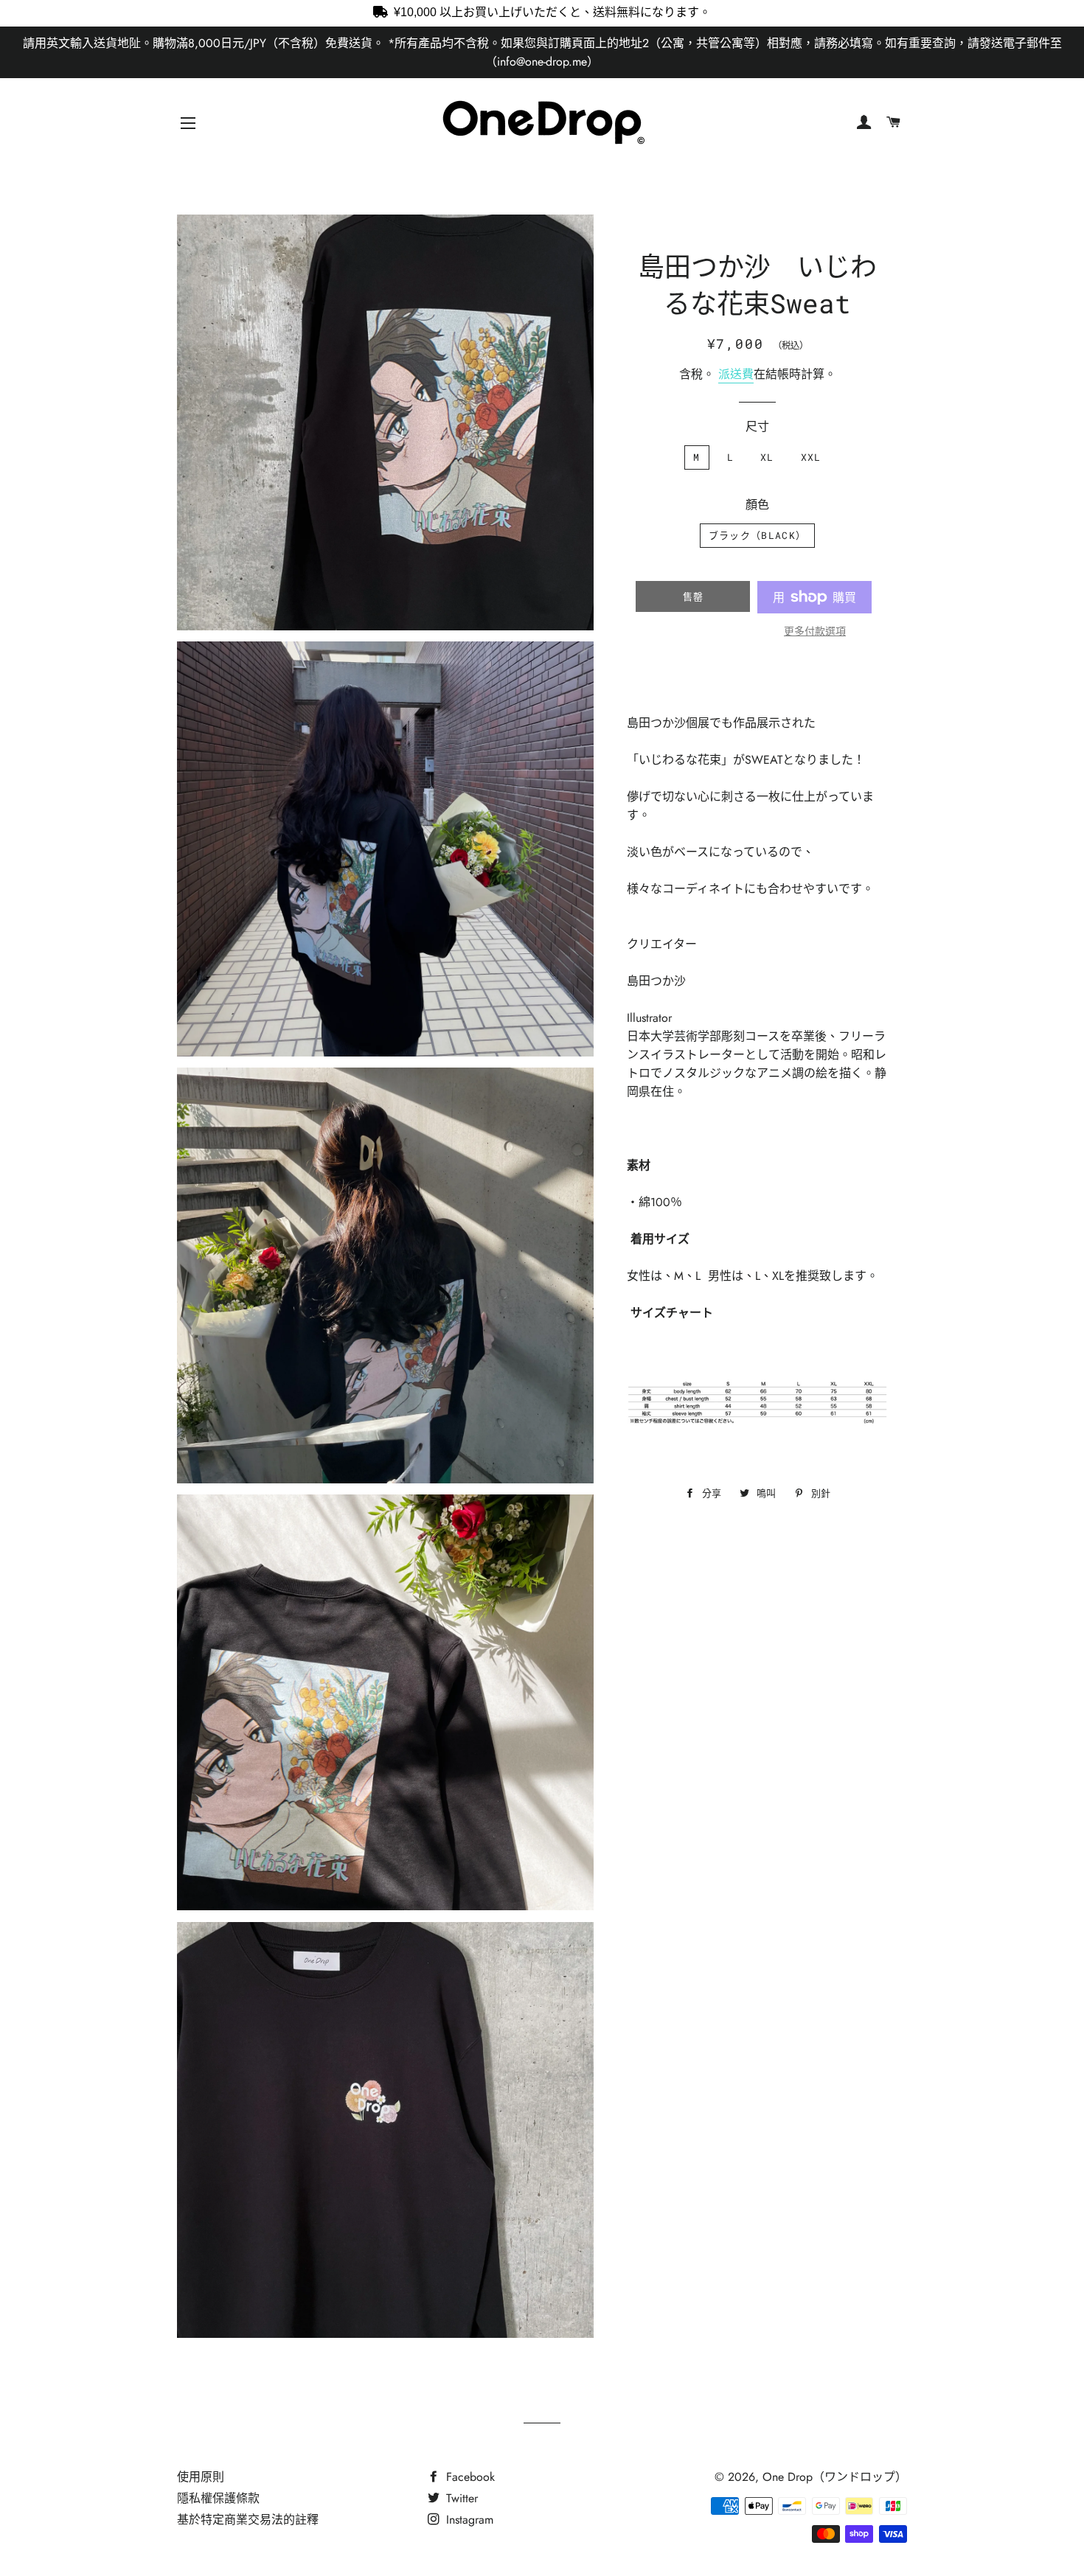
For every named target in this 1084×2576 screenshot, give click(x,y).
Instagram (468, 2520)
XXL (811, 457)
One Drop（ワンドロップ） (835, 2477)
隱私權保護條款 (218, 2498)
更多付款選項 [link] (815, 631)
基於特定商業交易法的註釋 (248, 2520)
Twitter (460, 2498)
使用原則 (201, 2477)
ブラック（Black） (757, 535)
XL (767, 457)
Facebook (469, 2477)
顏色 (757, 505)
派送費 (736, 374)
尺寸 (757, 427)
